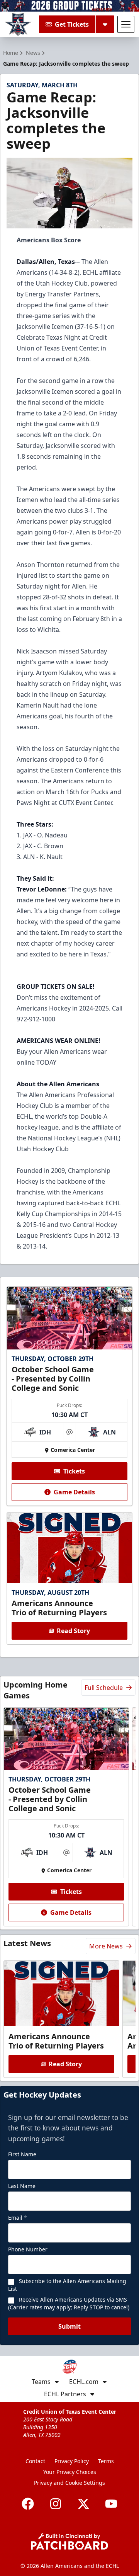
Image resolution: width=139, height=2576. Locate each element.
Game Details (74, 1492)
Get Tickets (72, 24)
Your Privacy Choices (70, 2472)
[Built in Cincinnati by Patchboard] (69, 2541)
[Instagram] (56, 2504)
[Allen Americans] (18, 24)
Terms (106, 2461)
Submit (69, 2326)
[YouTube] (111, 2504)
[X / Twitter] (83, 2504)
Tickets (74, 1471)
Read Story (73, 1631)
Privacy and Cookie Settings (69, 2483)
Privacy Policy (72, 2461)
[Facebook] (28, 2504)
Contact (35, 2461)
